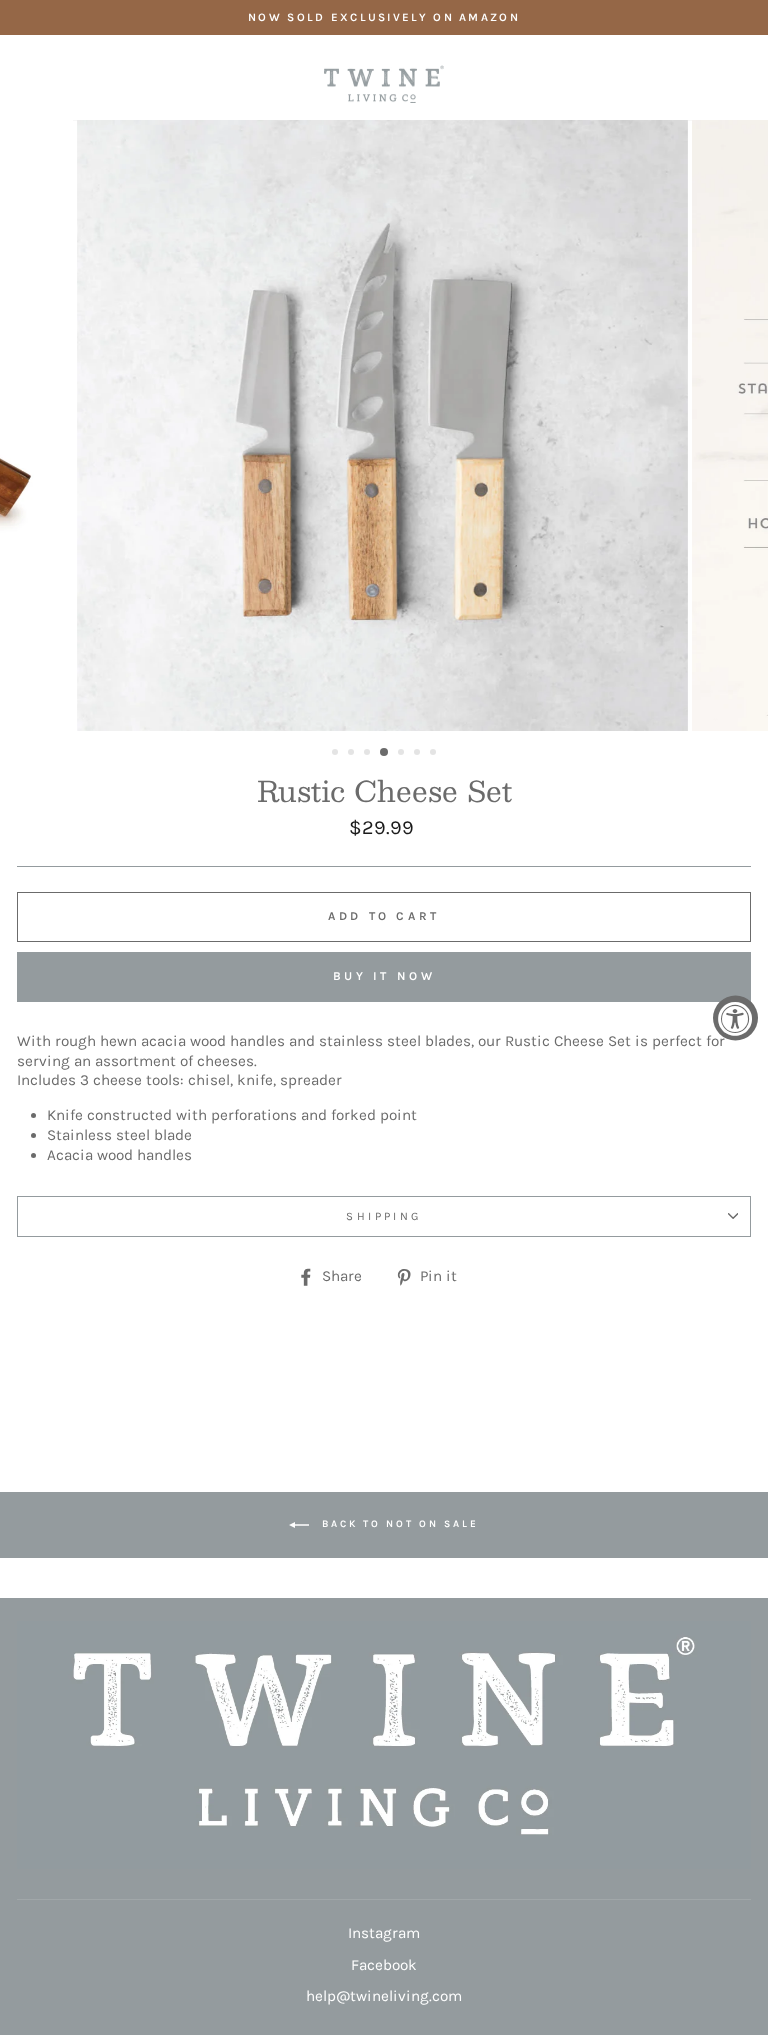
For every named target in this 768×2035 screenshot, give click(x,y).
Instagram (384, 1933)
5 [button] (403, 754)
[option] (384, 17)
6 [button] (419, 754)
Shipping (384, 1216)
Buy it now (384, 976)
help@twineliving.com (384, 1996)
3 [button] (369, 754)
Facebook (384, 1965)
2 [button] (353, 754)
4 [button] (385, 753)
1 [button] (337, 754)
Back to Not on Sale (398, 1524)
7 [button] (435, 754)
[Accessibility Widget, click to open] (735, 1017)
